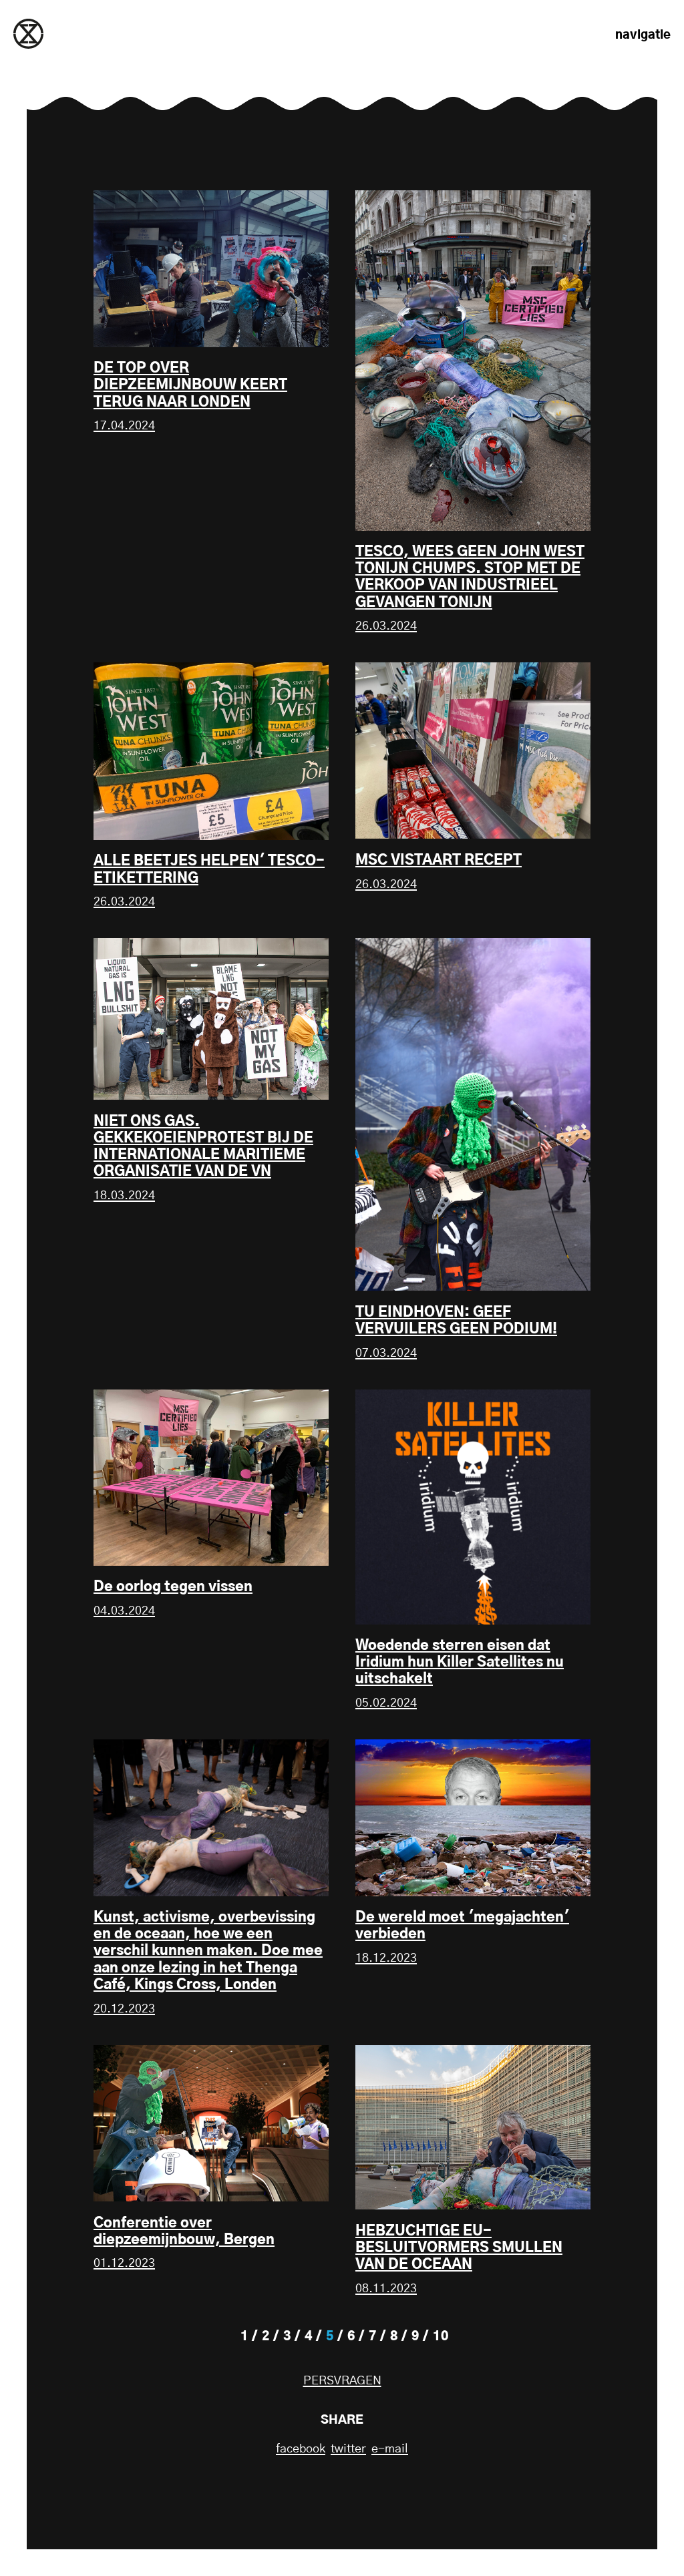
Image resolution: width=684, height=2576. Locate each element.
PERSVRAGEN (342, 2381)
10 (441, 2337)
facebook (301, 2449)
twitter (348, 2449)
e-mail (390, 2449)
